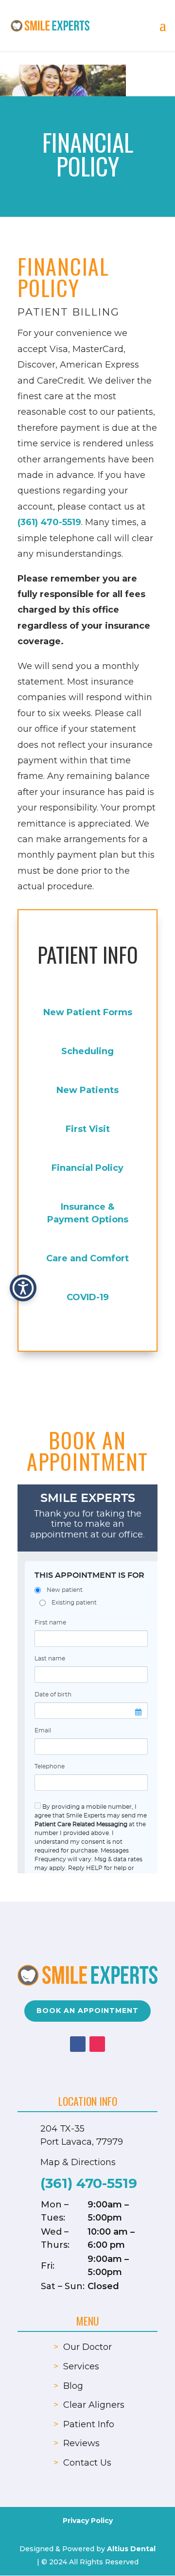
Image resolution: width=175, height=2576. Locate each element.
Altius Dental (131, 2549)
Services (81, 2366)
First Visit (88, 1129)
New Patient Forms (88, 1012)
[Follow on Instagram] (97, 2044)
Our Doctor (87, 2347)
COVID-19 (88, 1297)
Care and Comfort (87, 1258)
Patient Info (89, 2424)
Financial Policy (87, 1168)
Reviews (81, 2443)
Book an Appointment (87, 2011)
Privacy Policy (88, 2521)
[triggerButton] (23, 1288)
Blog (73, 2386)
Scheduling (87, 1051)
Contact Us (87, 2463)
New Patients (87, 1090)
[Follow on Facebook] (78, 2044)
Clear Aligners (94, 2405)
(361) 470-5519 (49, 522)
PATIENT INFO (88, 954)
